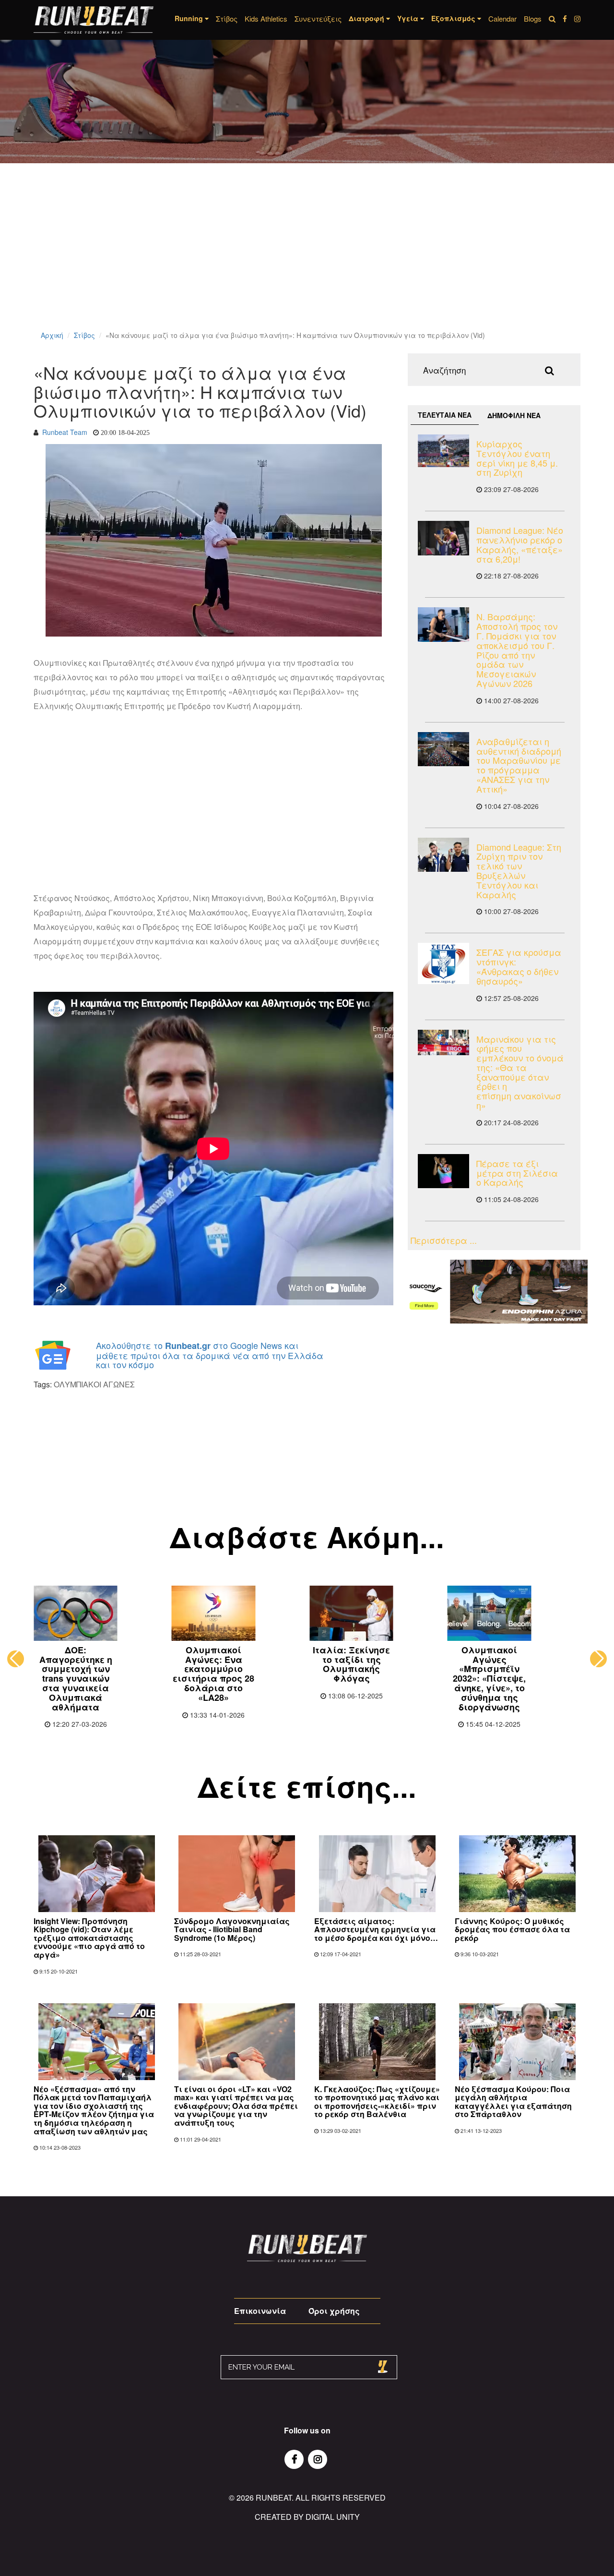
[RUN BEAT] (94, 20)
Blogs (533, 18)
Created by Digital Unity (307, 2517)
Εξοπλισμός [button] (454, 18)
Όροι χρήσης (334, 2311)
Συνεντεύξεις (318, 18)
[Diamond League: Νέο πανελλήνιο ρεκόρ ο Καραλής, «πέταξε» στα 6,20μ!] (443, 538)
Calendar (502, 18)
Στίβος (227, 18)
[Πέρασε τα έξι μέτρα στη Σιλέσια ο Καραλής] (443, 1171)
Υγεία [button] (409, 18)
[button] (16, 1659)
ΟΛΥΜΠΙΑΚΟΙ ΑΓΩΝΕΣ (94, 1384)
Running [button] (190, 18)
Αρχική (52, 335)
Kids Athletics (266, 18)
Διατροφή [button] (367, 18)
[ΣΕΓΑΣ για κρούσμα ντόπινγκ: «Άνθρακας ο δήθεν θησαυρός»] (443, 963)
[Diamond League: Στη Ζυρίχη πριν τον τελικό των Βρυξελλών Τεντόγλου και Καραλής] (443, 855)
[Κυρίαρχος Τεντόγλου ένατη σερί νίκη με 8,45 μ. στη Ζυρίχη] (443, 451)
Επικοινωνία (260, 2311)
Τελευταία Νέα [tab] (445, 415)
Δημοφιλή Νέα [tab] (514, 415)
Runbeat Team (65, 432)
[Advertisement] (288, 259)
